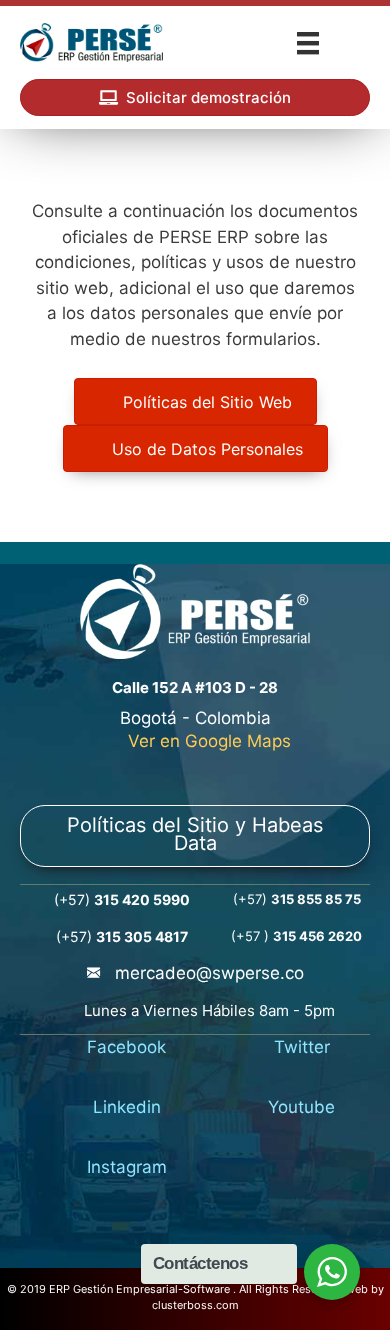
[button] (195, 98)
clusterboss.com (195, 1305)
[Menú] (308, 42)
